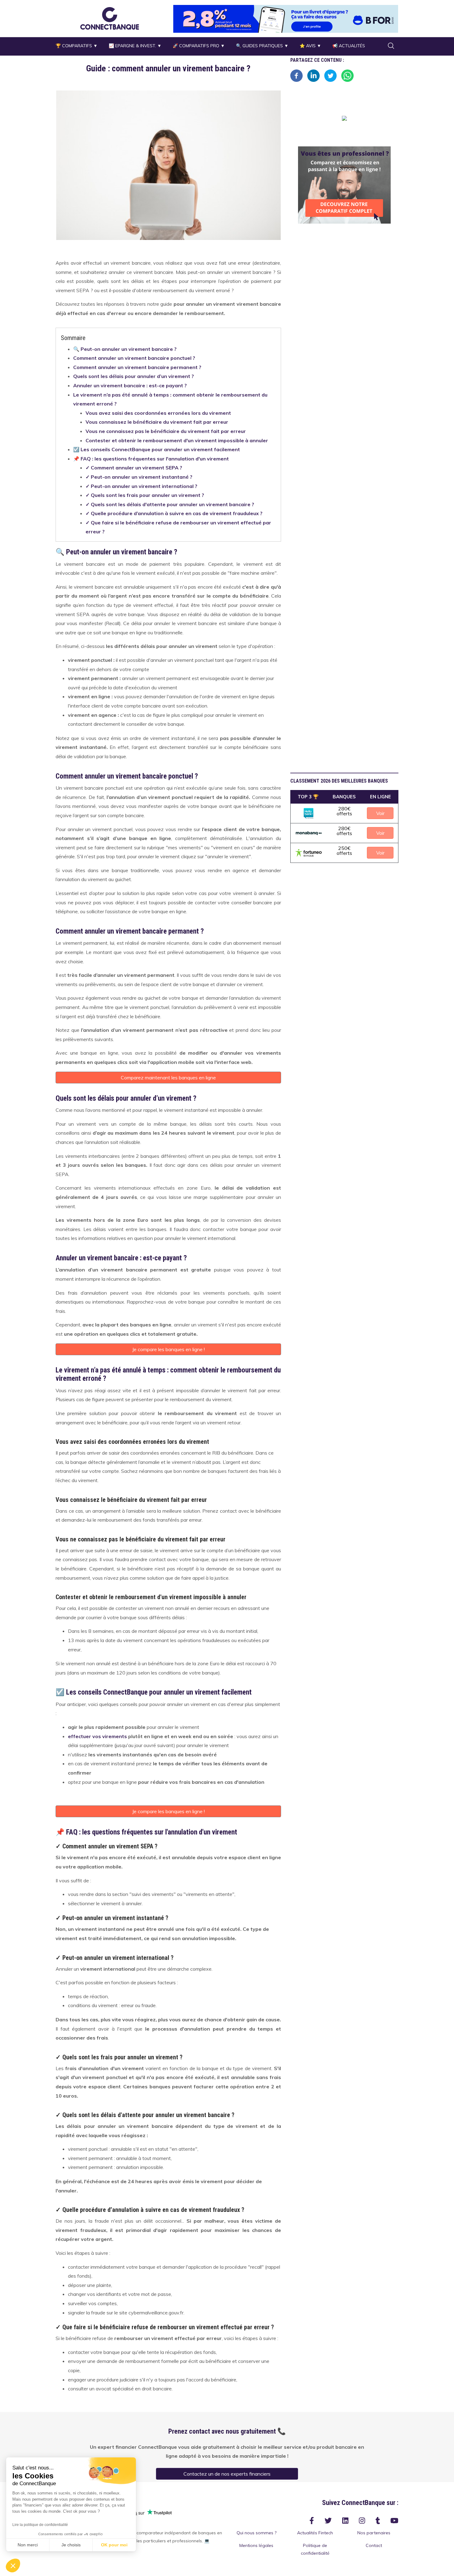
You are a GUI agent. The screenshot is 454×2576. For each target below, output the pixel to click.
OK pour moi (114, 2545)
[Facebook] (296, 75)
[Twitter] (330, 75)
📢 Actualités (349, 46)
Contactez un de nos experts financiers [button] (227, 2474)
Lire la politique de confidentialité (40, 2525)
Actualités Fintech (315, 2533)
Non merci (28, 2545)
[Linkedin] (313, 75)
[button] (110, 18)
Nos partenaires (374, 2533)
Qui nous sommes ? (256, 2533)
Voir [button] (380, 813)
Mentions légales (256, 2545)
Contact (374, 2545)
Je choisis (71, 2545)
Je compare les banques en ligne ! (168, 1349)
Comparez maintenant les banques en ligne (168, 1078)
